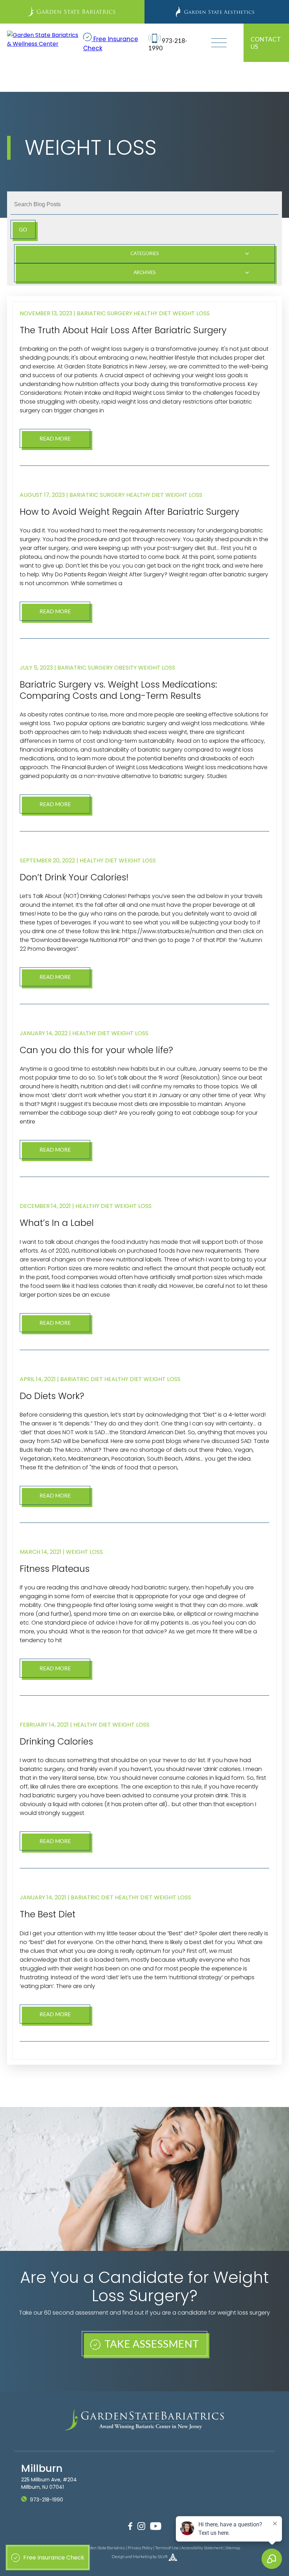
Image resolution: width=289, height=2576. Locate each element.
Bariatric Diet (82, 1379)
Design (118, 2556)
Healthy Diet (152, 313)
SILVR (163, 2556)
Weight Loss (191, 313)
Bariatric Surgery (104, 313)
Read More (55, 438)
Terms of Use (167, 2548)
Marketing (142, 2556)
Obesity (125, 668)
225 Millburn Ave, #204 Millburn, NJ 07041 (49, 2483)
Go (23, 229)
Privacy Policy (140, 2548)
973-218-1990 (47, 2500)
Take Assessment (150, 2344)
